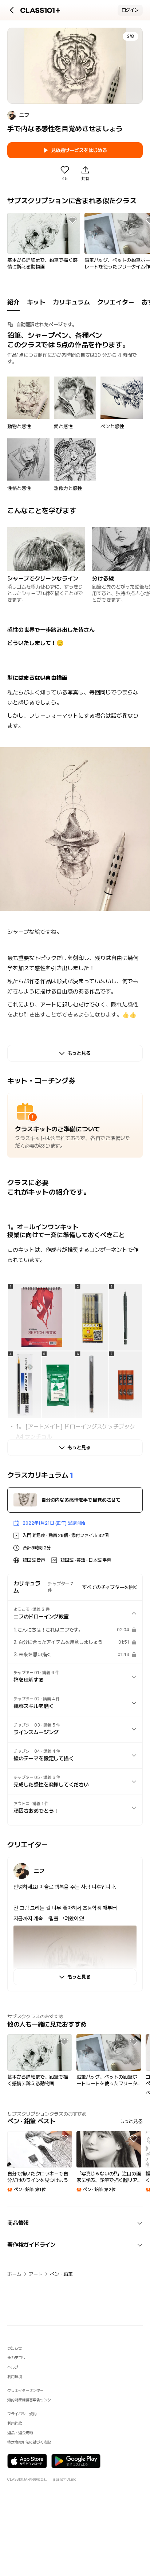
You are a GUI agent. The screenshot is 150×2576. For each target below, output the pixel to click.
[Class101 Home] (40, 10)
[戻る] (12, 10)
